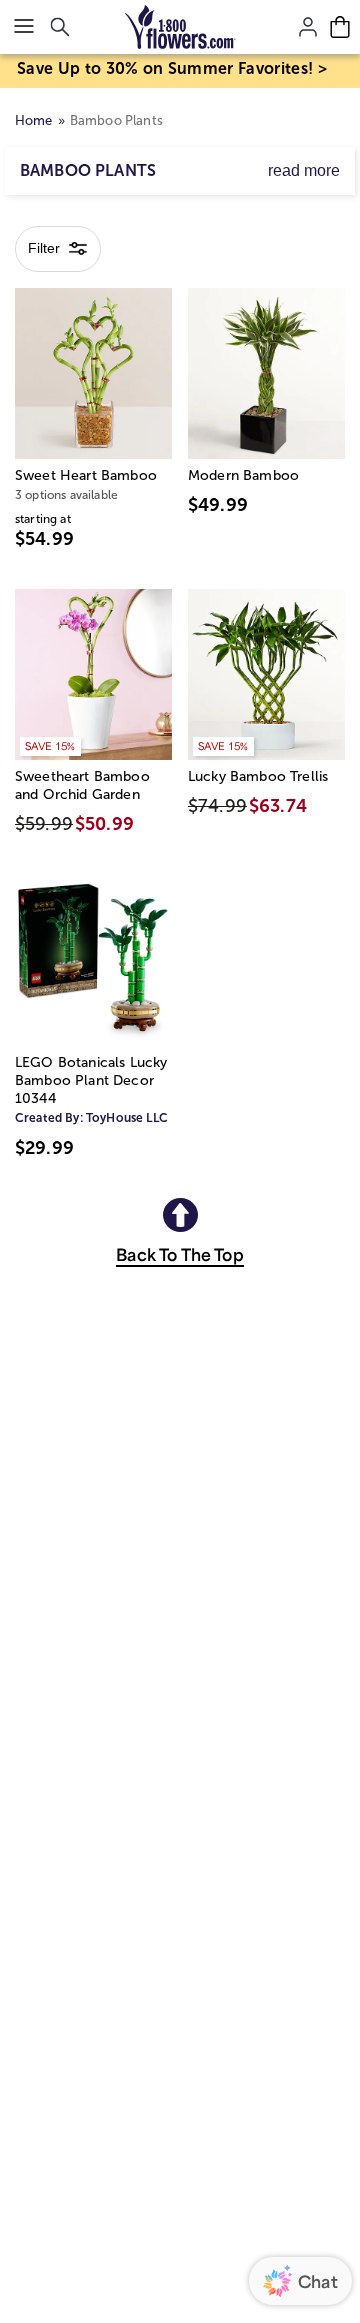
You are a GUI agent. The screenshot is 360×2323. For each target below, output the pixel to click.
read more (304, 170)
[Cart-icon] (340, 27)
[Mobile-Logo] (180, 27)
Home (34, 120)
